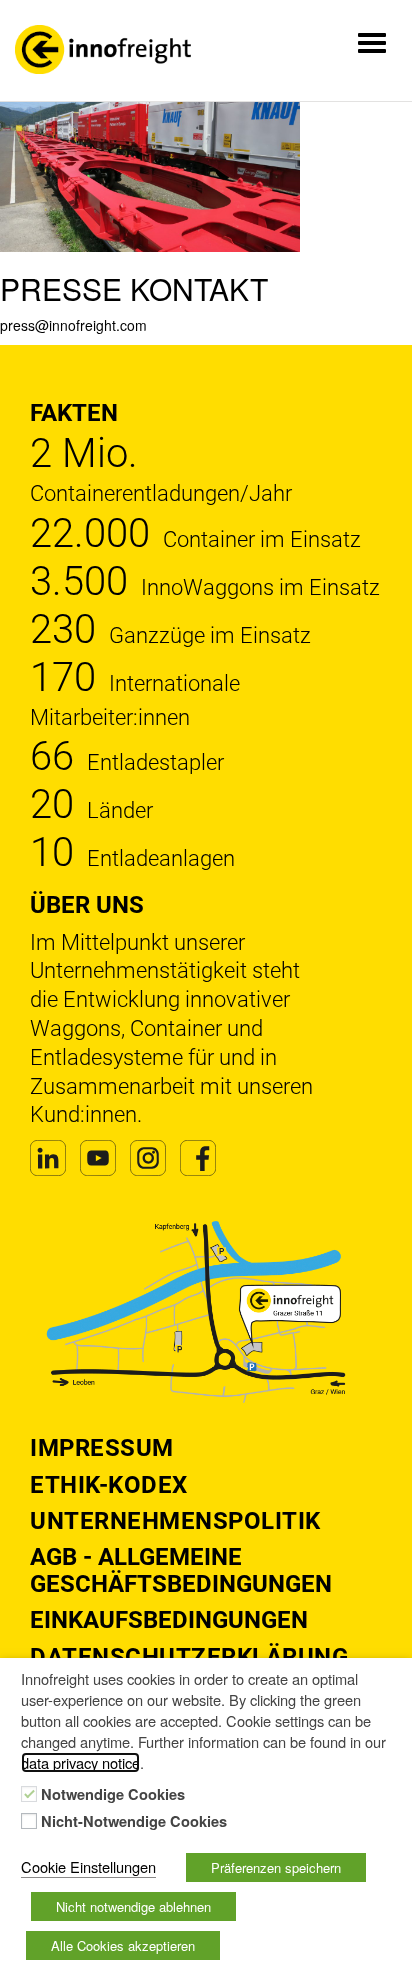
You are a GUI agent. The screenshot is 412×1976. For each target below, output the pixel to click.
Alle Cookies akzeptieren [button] (123, 1945)
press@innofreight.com (73, 325)
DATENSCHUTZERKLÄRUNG (189, 1657)
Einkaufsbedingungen (169, 1620)
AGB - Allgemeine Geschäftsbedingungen (181, 1570)
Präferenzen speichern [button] (276, 1867)
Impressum (102, 1448)
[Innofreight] (103, 49)
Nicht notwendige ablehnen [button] (133, 1906)
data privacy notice (80, 1762)
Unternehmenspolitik (175, 1521)
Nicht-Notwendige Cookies (134, 1822)
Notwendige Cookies (113, 1795)
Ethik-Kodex (109, 1485)
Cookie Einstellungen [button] (88, 1866)
